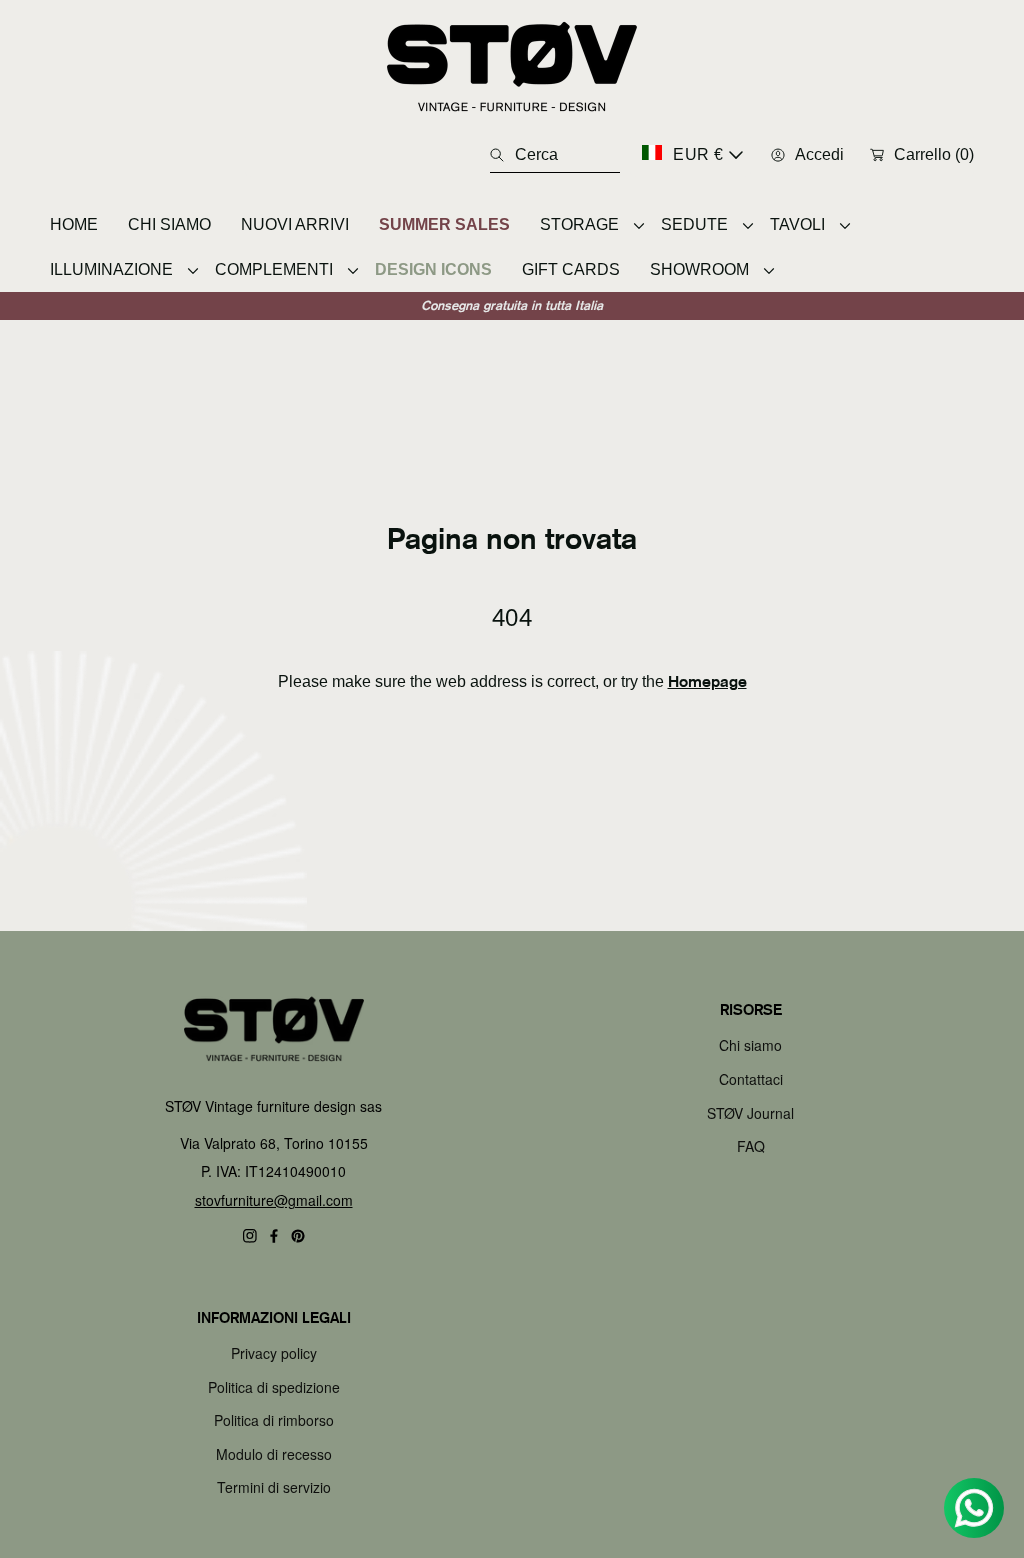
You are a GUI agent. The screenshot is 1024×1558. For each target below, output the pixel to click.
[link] (585, 224)
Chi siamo (750, 1045)
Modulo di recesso (274, 1454)
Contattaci (751, 1079)
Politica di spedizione (274, 1387)
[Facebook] (274, 1236)
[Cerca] (502, 155)
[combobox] (555, 155)
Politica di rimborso (274, 1420)
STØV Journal (750, 1113)
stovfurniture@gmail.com (274, 1200)
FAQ (751, 1146)
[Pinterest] (298, 1236)
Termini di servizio (274, 1487)
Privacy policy (274, 1353)
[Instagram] (250, 1236)
